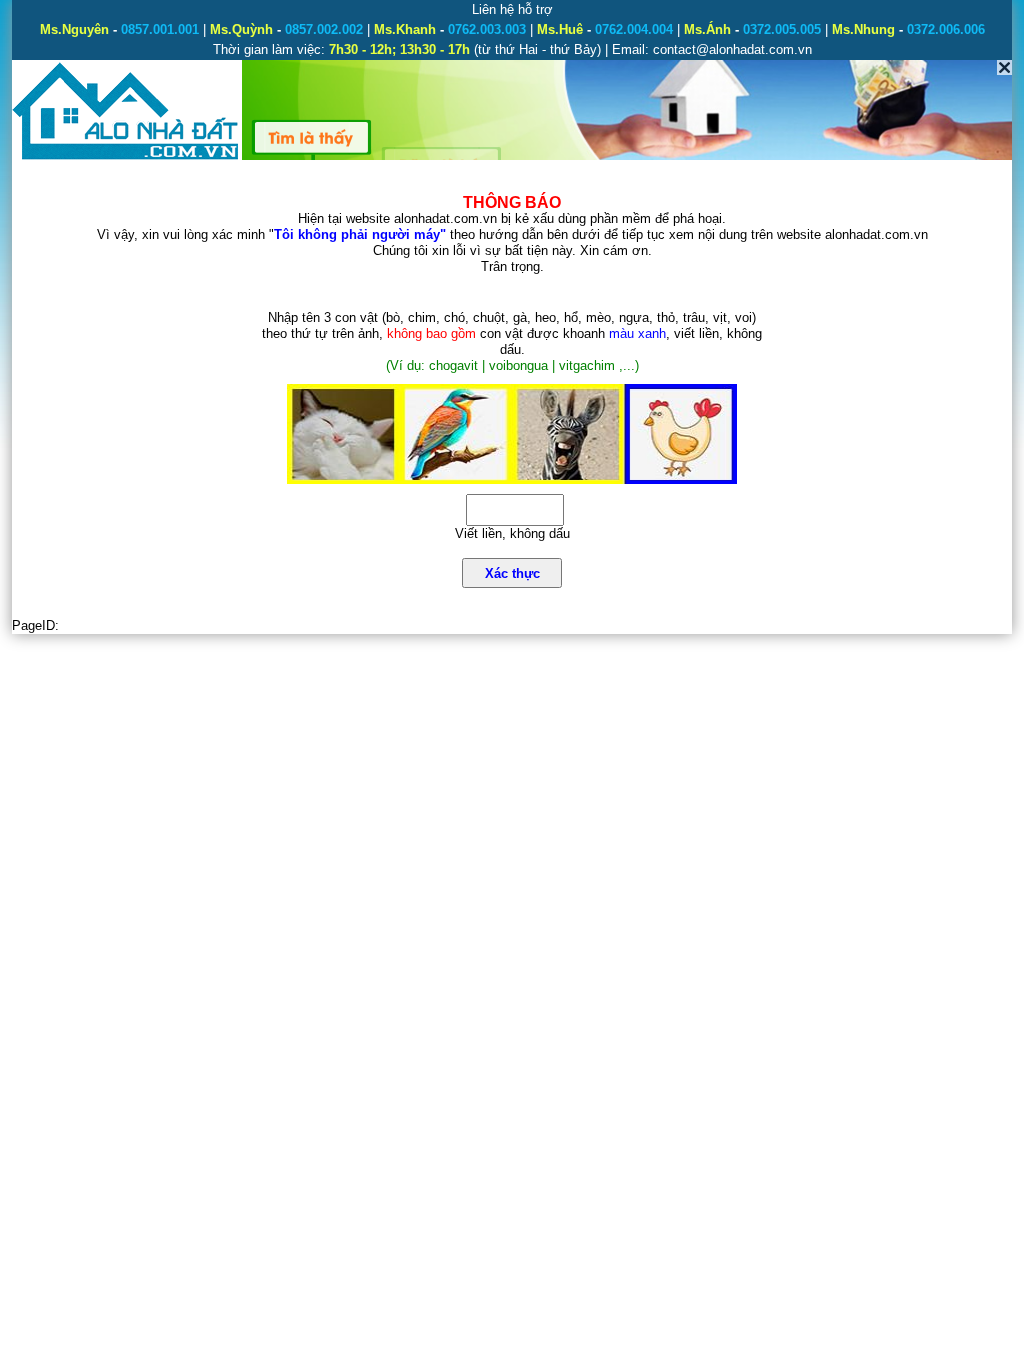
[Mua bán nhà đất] (126, 157)
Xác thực (512, 573)
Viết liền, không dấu (512, 533)
